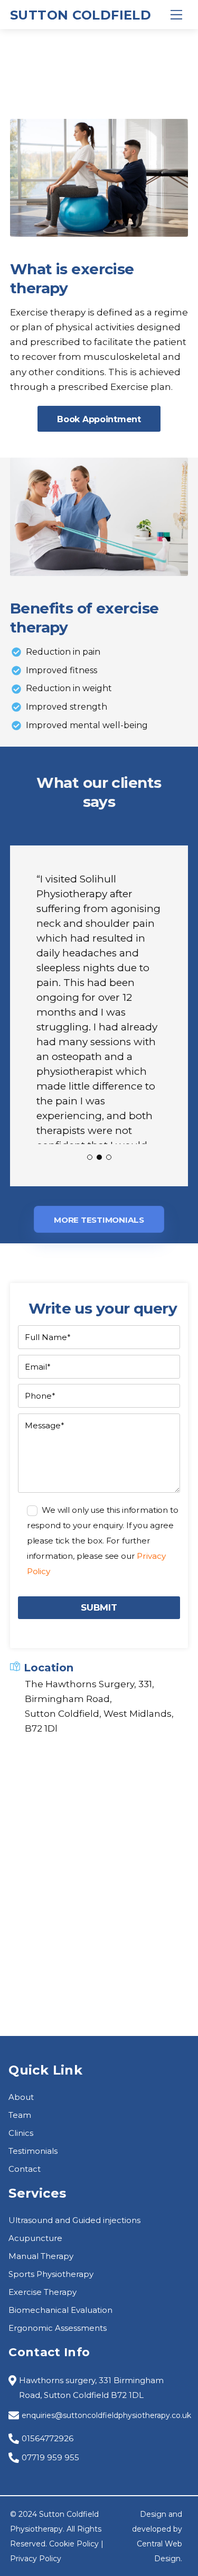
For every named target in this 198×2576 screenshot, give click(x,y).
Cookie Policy (74, 2544)
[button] (90, 1157)
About (21, 2097)
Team (20, 2115)
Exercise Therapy (43, 2292)
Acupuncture (35, 2238)
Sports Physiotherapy (51, 2274)
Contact (25, 2169)
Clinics (21, 2133)
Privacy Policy (36, 2559)
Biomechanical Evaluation (60, 2310)
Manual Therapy (41, 2256)
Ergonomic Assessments (58, 2328)
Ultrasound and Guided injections (74, 2220)
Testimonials (33, 2151)
